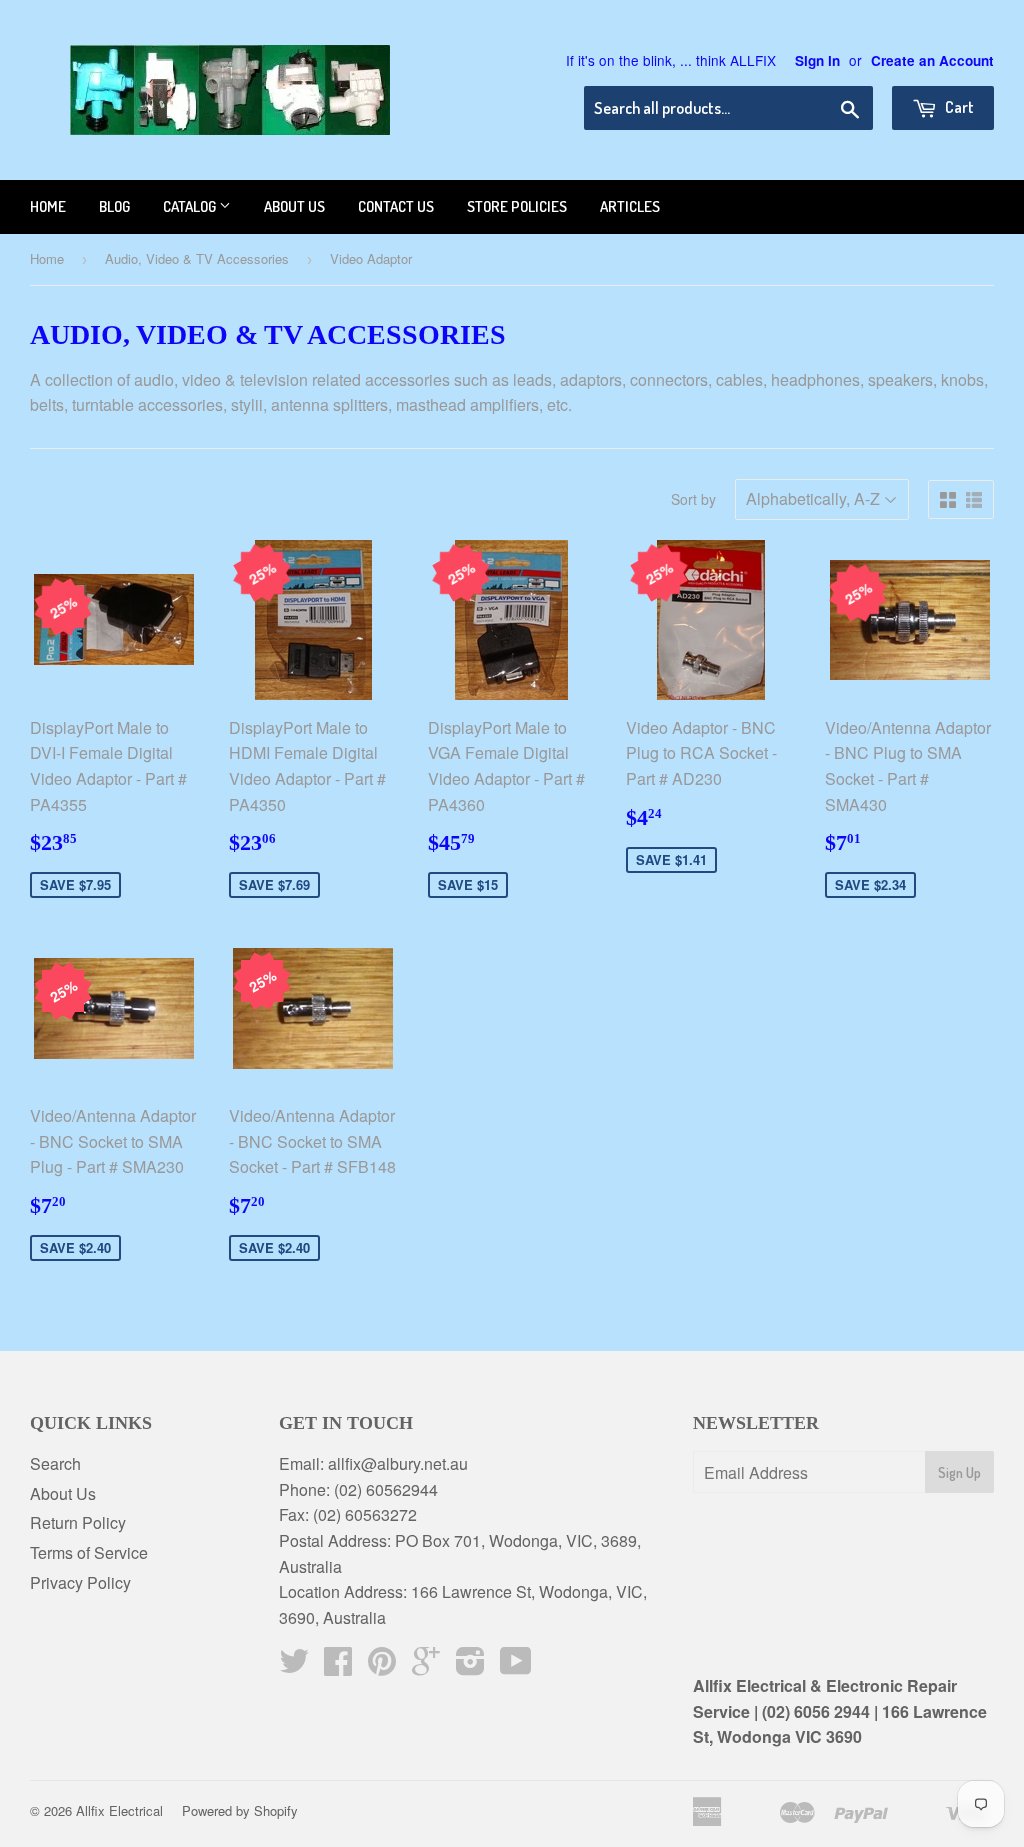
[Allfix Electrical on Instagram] (470, 1666)
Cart (958, 107)
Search (55, 1463)
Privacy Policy (80, 1582)
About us (294, 206)
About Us (63, 1493)
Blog (114, 206)
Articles (630, 206)
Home (48, 206)
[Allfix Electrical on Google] (426, 1666)
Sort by (693, 499)
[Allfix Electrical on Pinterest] (382, 1666)
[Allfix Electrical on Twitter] (294, 1666)
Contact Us (396, 206)
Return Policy (78, 1522)
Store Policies (517, 206)
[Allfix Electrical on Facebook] (338, 1666)
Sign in (817, 60)
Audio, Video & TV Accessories (197, 258)
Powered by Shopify (240, 1810)
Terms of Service (89, 1552)
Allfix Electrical (119, 1810)
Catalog (191, 206)
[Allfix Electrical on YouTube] (516, 1666)
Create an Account (932, 60)
